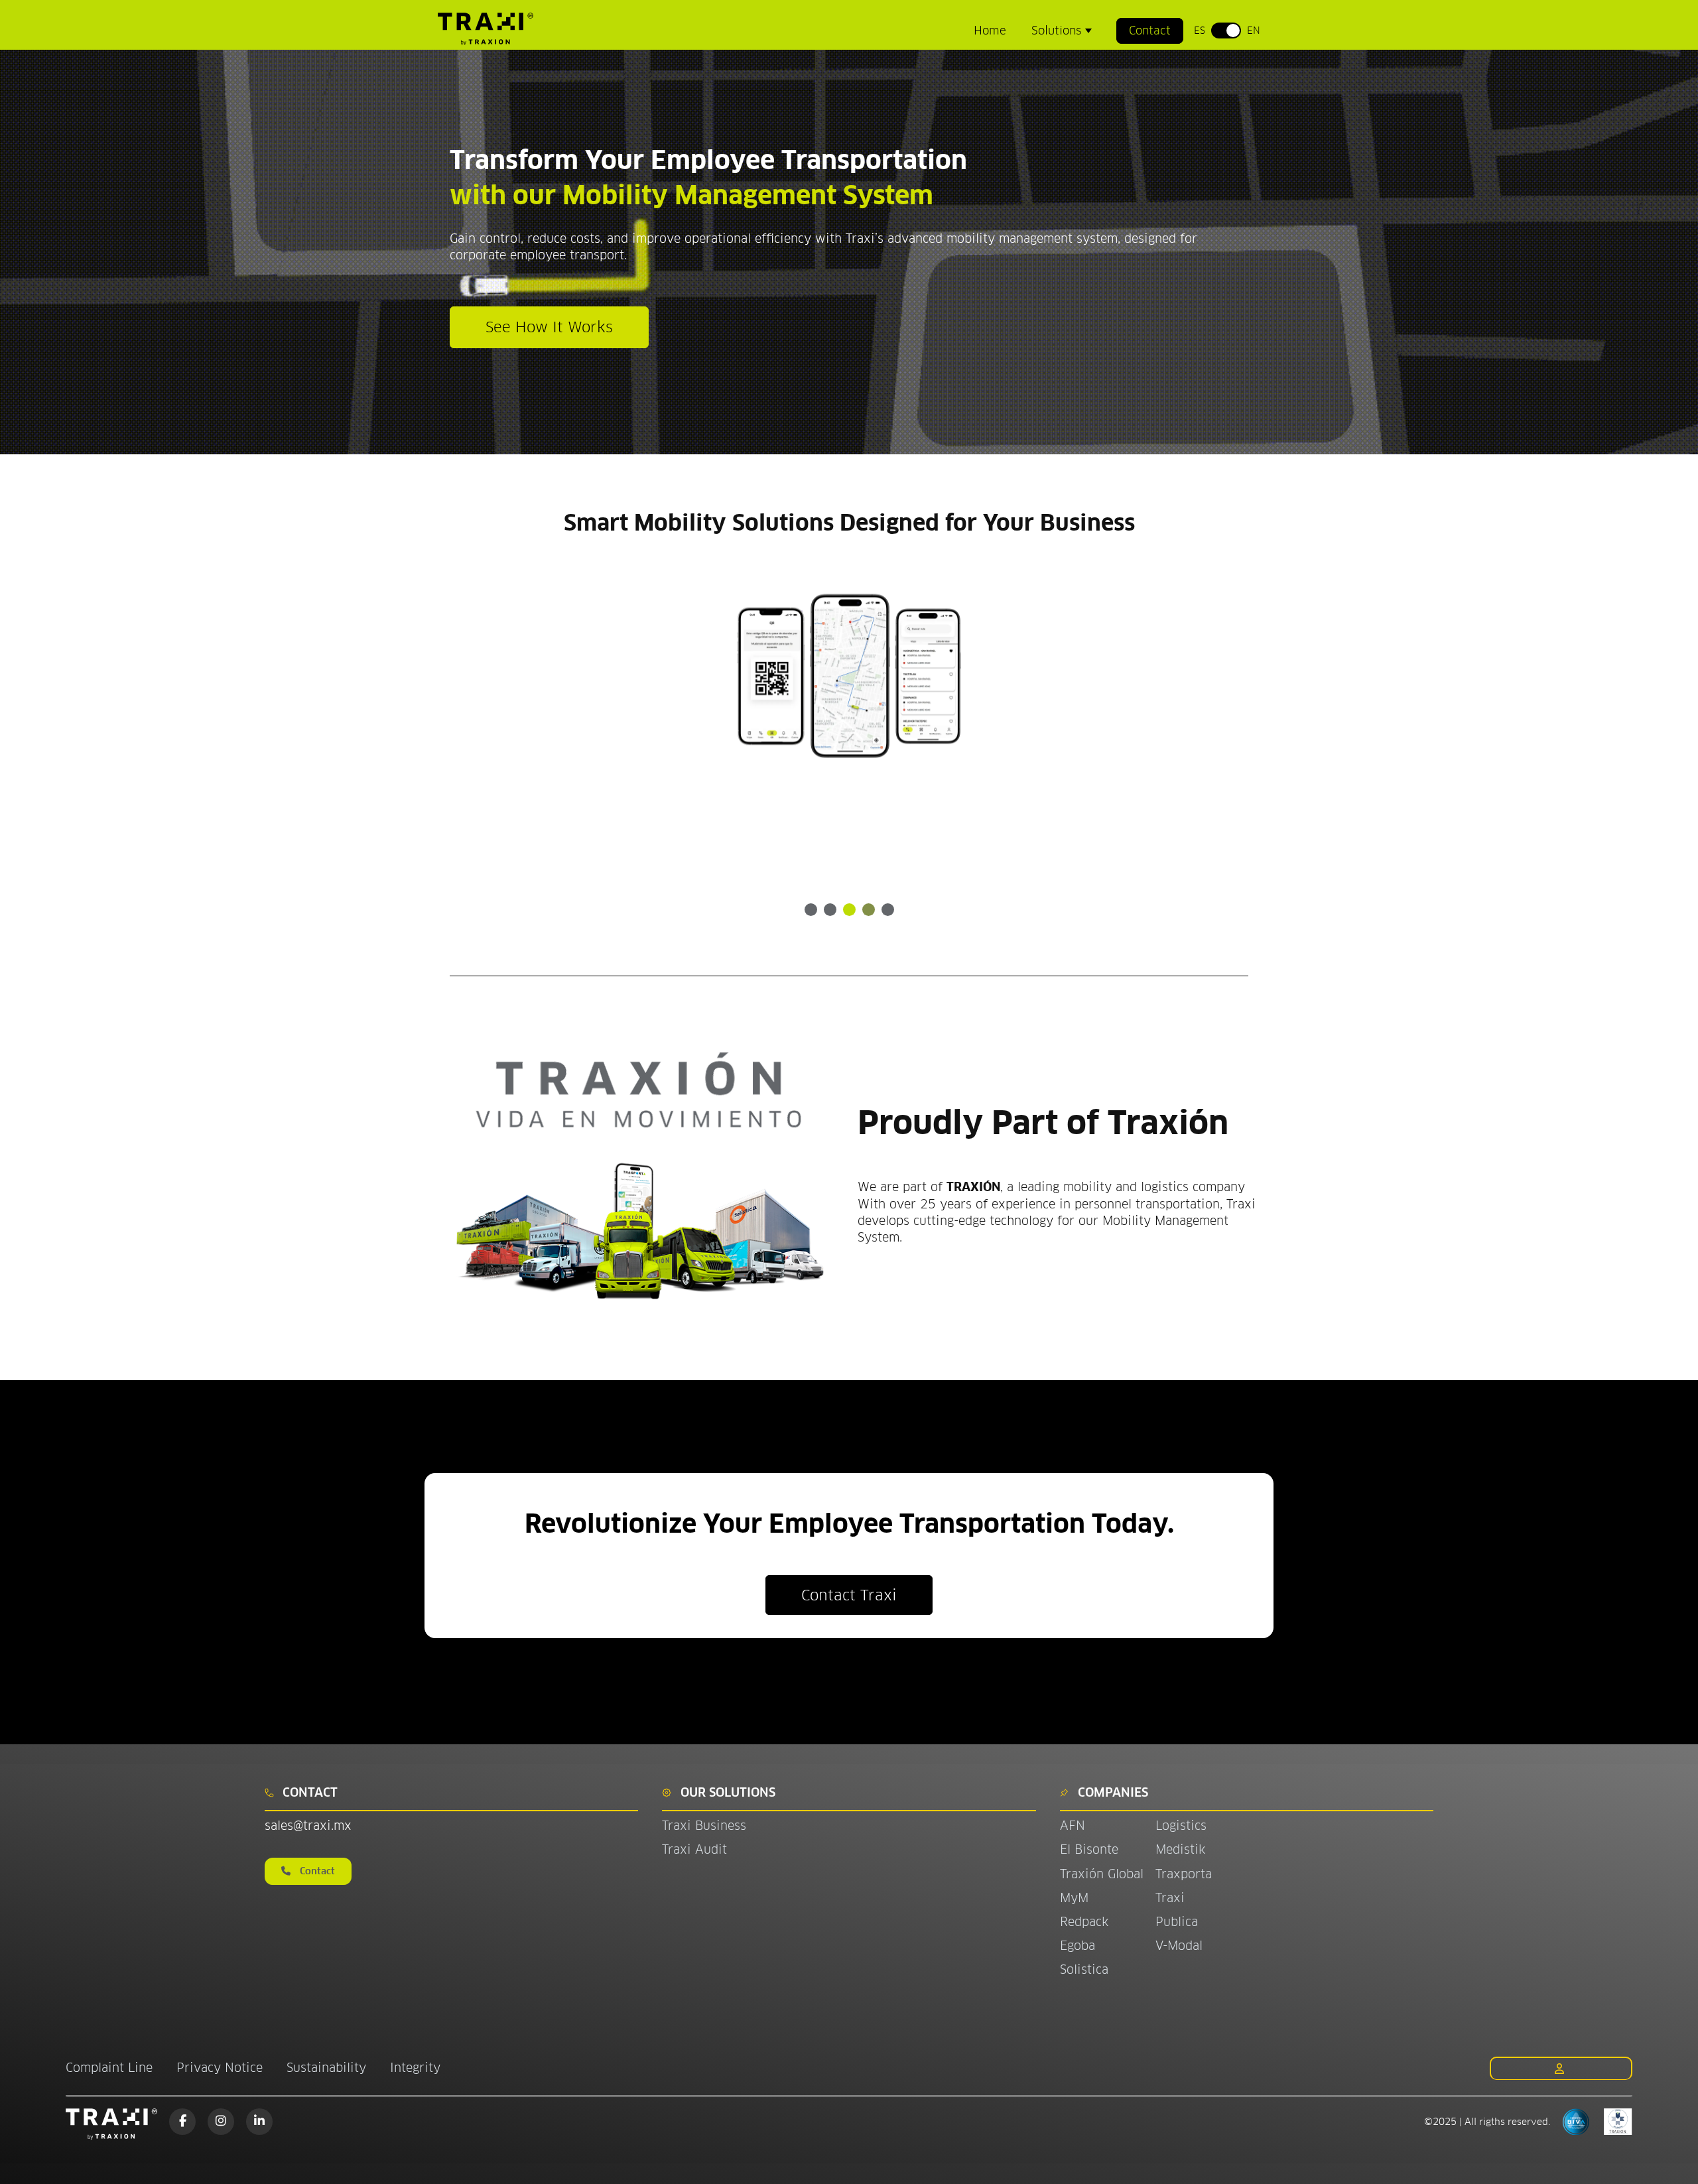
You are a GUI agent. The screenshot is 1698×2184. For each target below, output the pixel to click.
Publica (1177, 1922)
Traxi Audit (694, 1849)
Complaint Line (109, 2068)
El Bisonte (1091, 1849)
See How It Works (549, 327)
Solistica (1084, 1969)
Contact (1150, 31)
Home (990, 31)
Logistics (1181, 1826)
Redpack (1084, 1922)
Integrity (415, 2068)
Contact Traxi (849, 1595)
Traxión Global (1102, 1874)
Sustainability (326, 2068)
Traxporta (1184, 1874)
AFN (1073, 1826)
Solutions (1058, 31)
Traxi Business (704, 1826)
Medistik (1180, 1849)
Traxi (1170, 1898)
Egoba (1078, 1946)
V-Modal (1179, 1946)
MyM (1074, 1898)
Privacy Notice (220, 2068)
